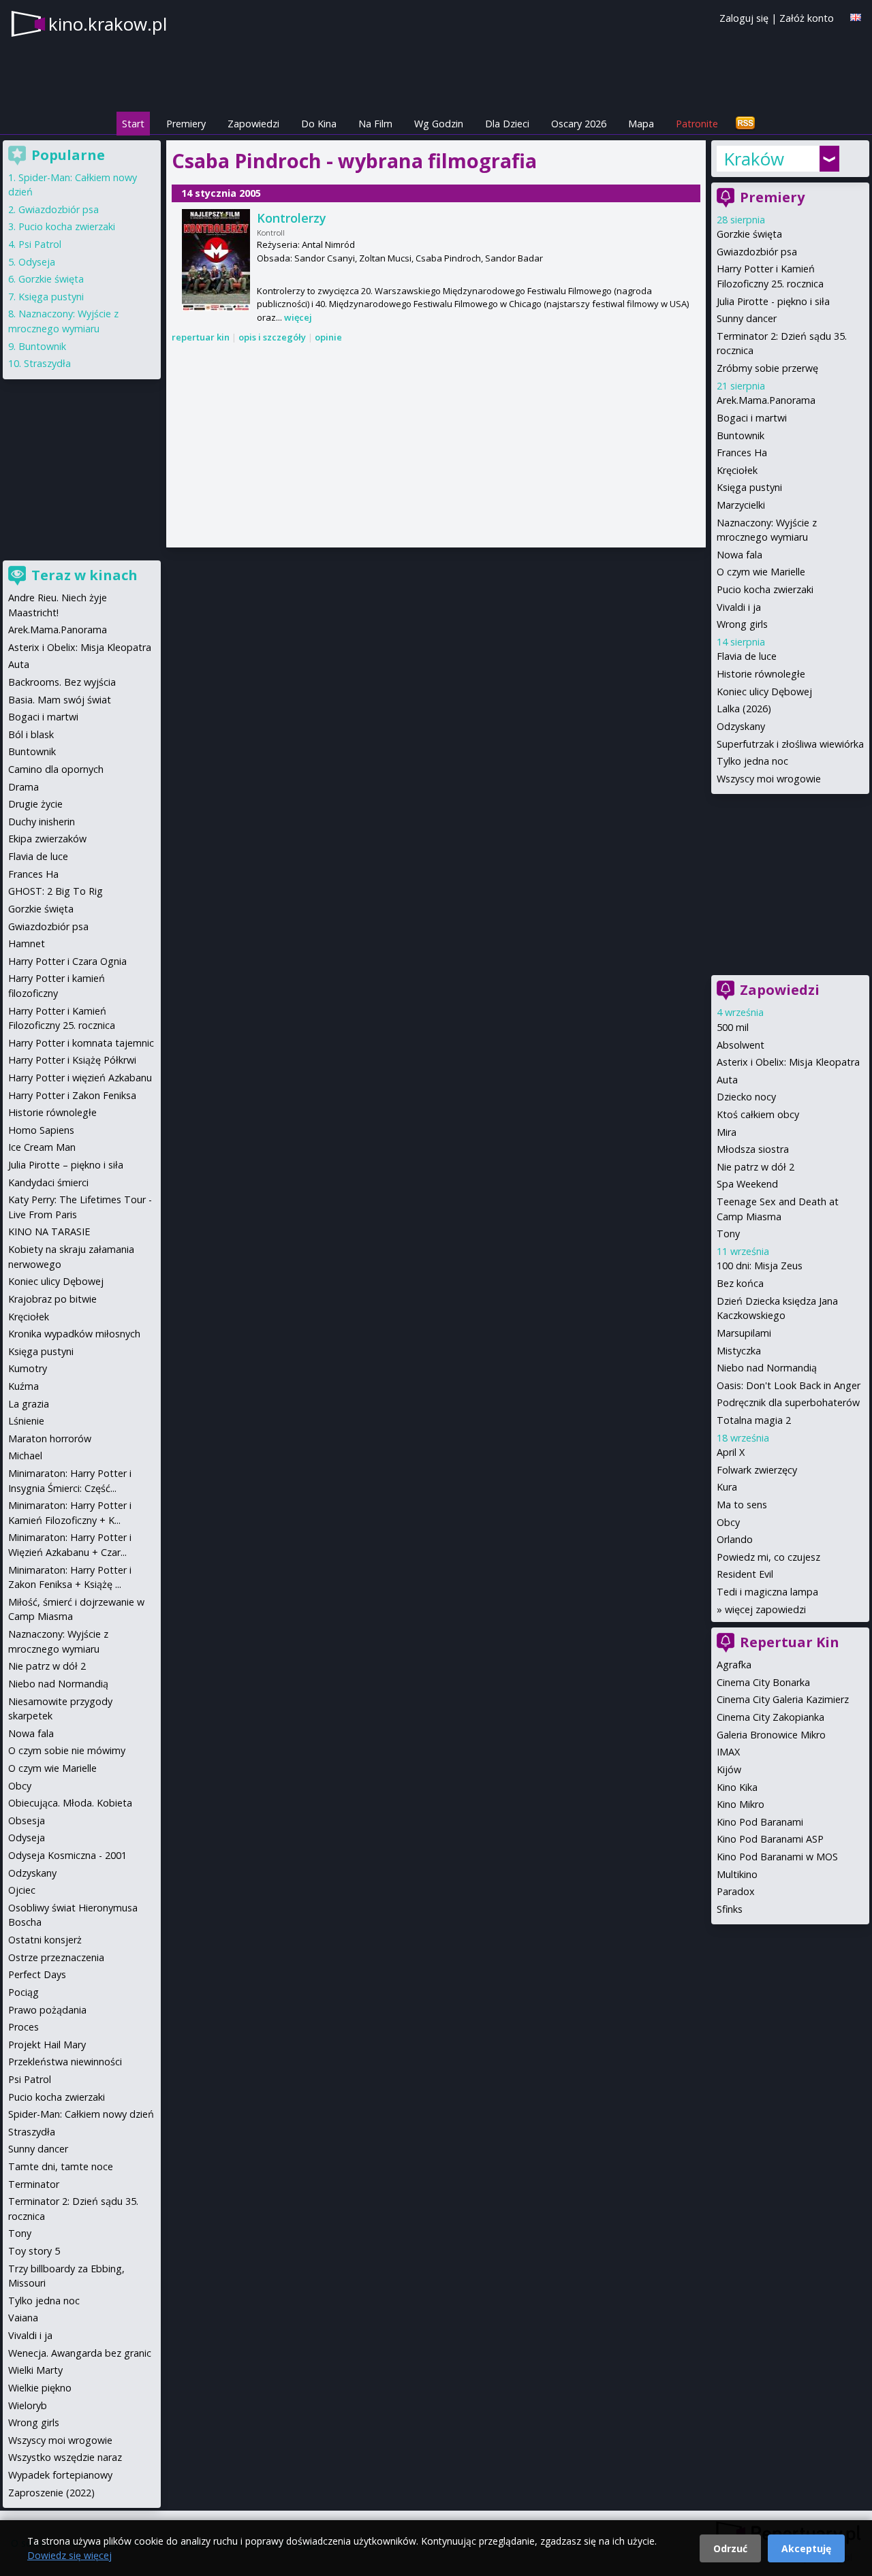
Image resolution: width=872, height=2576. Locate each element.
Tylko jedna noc (752, 761)
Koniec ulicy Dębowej (764, 691)
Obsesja (27, 1820)
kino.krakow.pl (108, 24)
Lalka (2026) (744, 709)
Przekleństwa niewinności (65, 2062)
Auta (727, 1080)
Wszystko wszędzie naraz (65, 2457)
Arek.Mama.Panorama (766, 400)
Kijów (729, 1769)
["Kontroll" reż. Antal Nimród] (216, 260)
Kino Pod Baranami (760, 1822)
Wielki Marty (35, 2370)
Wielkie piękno (40, 2388)
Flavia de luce (747, 656)
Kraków (754, 159)
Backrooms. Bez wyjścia (62, 682)
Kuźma (24, 1386)
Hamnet (27, 943)
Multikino (737, 1874)
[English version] (856, 17)
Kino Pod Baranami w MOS (777, 1857)
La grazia (29, 1404)
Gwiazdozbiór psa (757, 252)
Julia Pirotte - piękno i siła (773, 301)
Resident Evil (745, 1574)
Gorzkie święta (749, 234)
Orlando (735, 1539)
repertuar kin (201, 337)
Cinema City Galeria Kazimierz (783, 1699)
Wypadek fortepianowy (60, 2475)
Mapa (641, 124)
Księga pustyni (749, 487)
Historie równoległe (761, 674)
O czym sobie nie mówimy (67, 1750)
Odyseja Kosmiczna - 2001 (67, 1855)
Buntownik (741, 435)
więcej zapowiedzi (765, 1609)
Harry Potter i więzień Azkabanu (80, 1078)
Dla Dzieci (507, 124)
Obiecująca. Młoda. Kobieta (70, 1803)
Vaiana (23, 2318)
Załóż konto (807, 18)
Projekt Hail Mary (47, 2045)
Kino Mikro (741, 1804)
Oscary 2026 (579, 124)
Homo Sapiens (41, 1130)
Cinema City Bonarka (763, 1682)
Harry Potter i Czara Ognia (67, 961)
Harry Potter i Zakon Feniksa (72, 1095)
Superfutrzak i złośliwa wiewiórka (790, 744)
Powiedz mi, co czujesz (768, 1557)
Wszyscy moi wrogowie (769, 779)
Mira (727, 1132)
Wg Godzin (439, 124)
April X (731, 1452)
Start (133, 124)
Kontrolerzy (292, 218)
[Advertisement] (436, 447)
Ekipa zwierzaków (47, 839)
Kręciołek (737, 470)
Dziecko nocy (746, 1097)
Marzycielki (741, 505)
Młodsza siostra (753, 1149)
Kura (727, 1487)
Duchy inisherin (42, 822)
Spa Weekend (747, 1184)
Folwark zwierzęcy (757, 1470)
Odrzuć (730, 2548)
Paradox (736, 1891)
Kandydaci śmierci (48, 1182)
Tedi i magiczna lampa (767, 1592)
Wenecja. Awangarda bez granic (80, 2353)
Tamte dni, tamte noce (61, 2166)
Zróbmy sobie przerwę (767, 368)
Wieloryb (28, 2405)
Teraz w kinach (84, 575)
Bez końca (740, 1283)
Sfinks (730, 1909)
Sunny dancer (747, 318)
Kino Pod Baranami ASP (770, 1839)
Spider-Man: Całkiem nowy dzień (81, 2114)
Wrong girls (742, 624)
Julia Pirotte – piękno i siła (66, 1165)
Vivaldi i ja (739, 607)
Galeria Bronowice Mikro (771, 1735)
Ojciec (22, 1890)
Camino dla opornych (56, 769)
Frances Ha (742, 452)
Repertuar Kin (790, 1642)
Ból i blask (31, 734)
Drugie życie (35, 804)
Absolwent (741, 1045)
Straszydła (47, 363)
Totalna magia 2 (754, 1420)
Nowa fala (739, 555)
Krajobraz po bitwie (52, 1299)
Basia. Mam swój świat (60, 700)
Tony (728, 1234)
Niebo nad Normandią (767, 1368)
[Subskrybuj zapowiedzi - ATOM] (745, 124)
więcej (298, 317)
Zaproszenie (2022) (51, 2493)
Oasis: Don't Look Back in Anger (789, 1385)
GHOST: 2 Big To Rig (56, 891)
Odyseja (37, 262)
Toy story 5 (34, 2251)
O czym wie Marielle (761, 572)
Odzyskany (741, 726)
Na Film (375, 124)
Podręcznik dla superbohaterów (788, 1402)
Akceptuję (806, 2548)
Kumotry (28, 1368)
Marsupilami (744, 1333)
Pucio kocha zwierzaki (765, 589)
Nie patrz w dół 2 (756, 1167)
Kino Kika (737, 1787)
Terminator (34, 2184)
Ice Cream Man (42, 1147)
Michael (25, 1456)
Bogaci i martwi (752, 418)
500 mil (733, 1027)
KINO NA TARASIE (49, 1231)
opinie (328, 337)
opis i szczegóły (272, 337)
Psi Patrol (40, 244)
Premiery (186, 124)
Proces (24, 2027)
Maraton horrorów (50, 1438)
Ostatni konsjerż (45, 1940)
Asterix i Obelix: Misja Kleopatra (788, 1062)
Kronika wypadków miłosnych (74, 1334)
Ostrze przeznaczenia (56, 1957)
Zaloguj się (744, 18)
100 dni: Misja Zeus (760, 1266)
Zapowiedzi (253, 124)
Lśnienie (26, 1421)
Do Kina (319, 124)
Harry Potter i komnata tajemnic (81, 1043)
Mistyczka (739, 1351)
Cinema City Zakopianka (770, 1717)
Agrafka (734, 1665)
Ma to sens (742, 1505)
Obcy (728, 1522)
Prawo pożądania (47, 2010)
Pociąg (24, 1992)
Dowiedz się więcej (69, 2555)
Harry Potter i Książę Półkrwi (72, 1060)
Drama (24, 787)
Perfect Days (37, 1974)
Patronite (697, 124)
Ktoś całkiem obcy (758, 1114)
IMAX (728, 1752)
